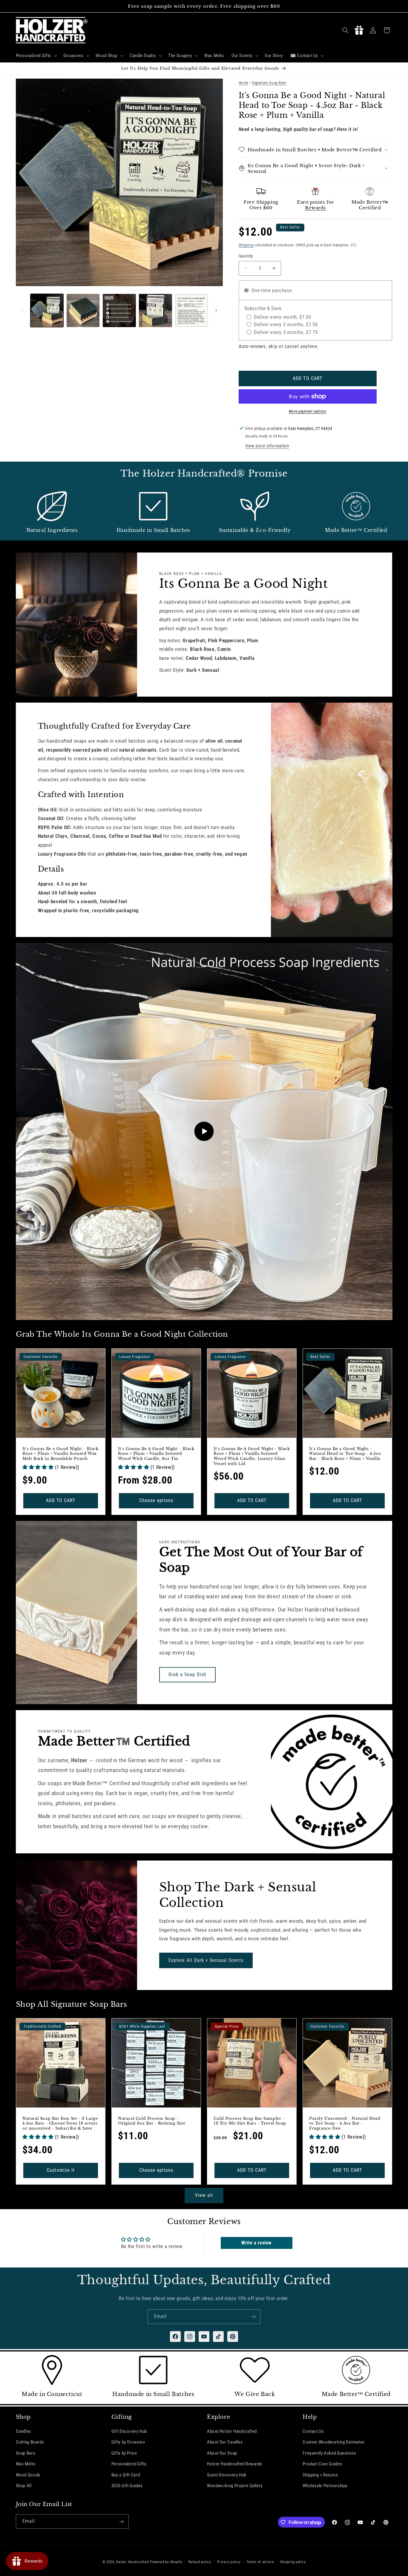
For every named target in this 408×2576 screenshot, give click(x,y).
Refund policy (200, 2562)
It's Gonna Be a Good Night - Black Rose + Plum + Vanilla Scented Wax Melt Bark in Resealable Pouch (60, 1454)
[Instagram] (190, 2337)
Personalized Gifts (129, 2464)
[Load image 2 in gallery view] (83, 310)
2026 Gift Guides (127, 2486)
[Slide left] (22, 310)
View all (204, 2195)
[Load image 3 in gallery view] (119, 310)
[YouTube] (204, 2337)
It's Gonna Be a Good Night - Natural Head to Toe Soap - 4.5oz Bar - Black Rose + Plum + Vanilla (345, 1454)
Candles (23, 2431)
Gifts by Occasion (128, 2442)
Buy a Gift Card (126, 2475)
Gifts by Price (124, 2453)
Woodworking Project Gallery (235, 2486)
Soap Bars (26, 2453)
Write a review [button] (256, 2243)
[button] (36, 56)
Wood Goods (28, 2475)
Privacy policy (229, 2562)
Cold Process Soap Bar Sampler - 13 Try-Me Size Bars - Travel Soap (250, 2121)
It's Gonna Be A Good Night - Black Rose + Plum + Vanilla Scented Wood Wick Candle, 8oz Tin (156, 1454)
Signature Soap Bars (269, 83)
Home (244, 83)
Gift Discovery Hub (129, 2431)
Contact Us (313, 2431)
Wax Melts (26, 2464)
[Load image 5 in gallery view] (192, 310)
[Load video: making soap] (204, 1131)
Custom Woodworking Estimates (334, 2442)
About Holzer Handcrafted (232, 2431)
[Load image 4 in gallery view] (155, 310)
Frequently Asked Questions (329, 2453)
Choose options (156, 1500)
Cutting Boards (30, 2442)
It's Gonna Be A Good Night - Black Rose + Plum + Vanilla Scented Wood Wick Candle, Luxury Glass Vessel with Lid (252, 1456)
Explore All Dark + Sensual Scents (206, 1960)
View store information (267, 446)
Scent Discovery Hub (227, 2475)
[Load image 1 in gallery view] (47, 310)
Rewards (315, 207)
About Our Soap (222, 2453)
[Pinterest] (233, 2337)
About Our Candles (225, 2442)
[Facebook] (175, 2337)
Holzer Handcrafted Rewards (234, 2464)
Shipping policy (293, 2562)
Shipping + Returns (320, 2475)
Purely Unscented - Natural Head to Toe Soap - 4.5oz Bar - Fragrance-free (345, 2124)
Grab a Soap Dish (187, 1674)
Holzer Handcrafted (132, 2562)
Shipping (246, 245)
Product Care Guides (322, 2464)
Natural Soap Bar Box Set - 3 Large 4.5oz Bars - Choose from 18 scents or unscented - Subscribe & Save (60, 2124)
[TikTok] (218, 2337)
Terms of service (260, 2562)
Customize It (61, 2170)
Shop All (24, 2486)
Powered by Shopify (166, 2562)
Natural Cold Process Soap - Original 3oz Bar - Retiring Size (152, 2121)
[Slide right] (216, 310)
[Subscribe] (253, 2317)
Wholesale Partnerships (325, 2486)
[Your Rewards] (359, 30)
